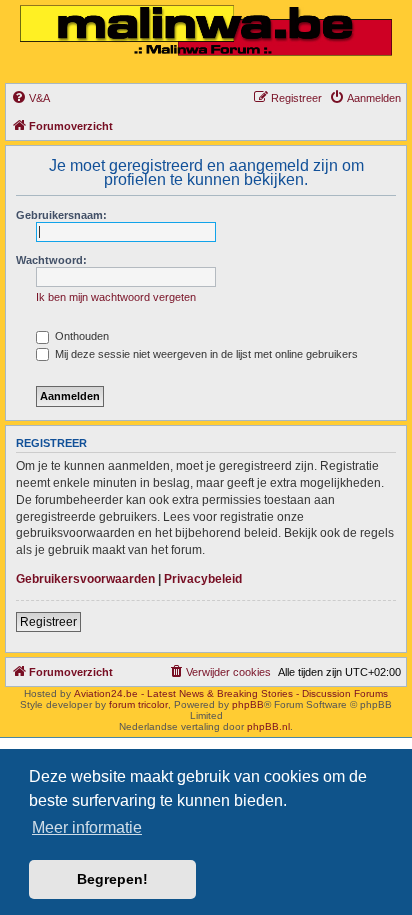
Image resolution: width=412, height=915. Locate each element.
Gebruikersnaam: (61, 215)
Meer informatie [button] (87, 827)
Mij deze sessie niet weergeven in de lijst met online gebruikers (205, 354)
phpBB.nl (268, 726)
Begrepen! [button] (112, 879)
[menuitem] (30, 98)
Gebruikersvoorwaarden (85, 579)
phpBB (248, 704)
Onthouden (80, 336)
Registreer (48, 622)
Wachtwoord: (51, 260)
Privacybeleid (203, 579)
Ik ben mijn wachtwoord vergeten (116, 297)
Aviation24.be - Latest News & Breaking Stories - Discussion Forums (231, 693)
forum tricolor (138, 704)
